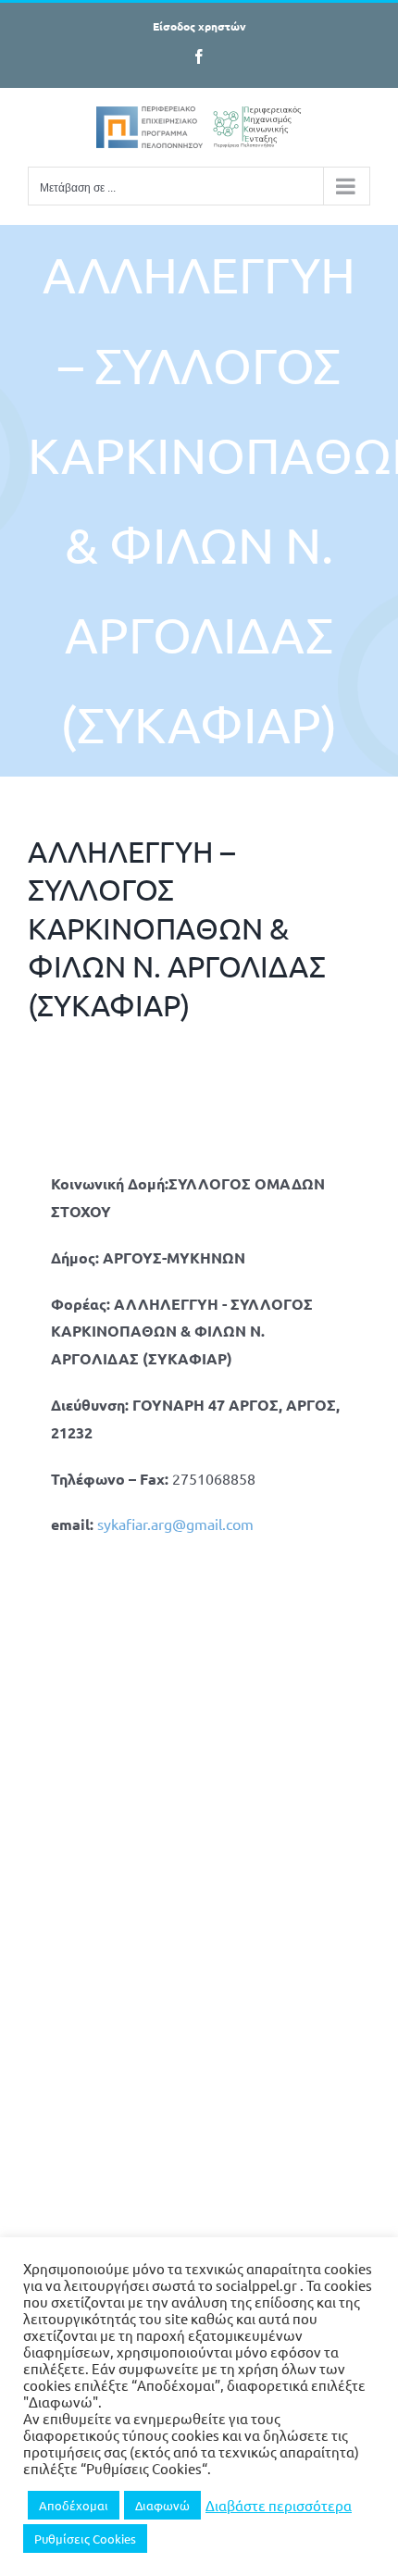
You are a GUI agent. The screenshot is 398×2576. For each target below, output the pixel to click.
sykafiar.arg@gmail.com (175, 1524)
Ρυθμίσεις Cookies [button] (85, 2539)
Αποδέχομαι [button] (74, 2505)
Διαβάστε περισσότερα (279, 2506)
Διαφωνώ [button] (162, 2505)
